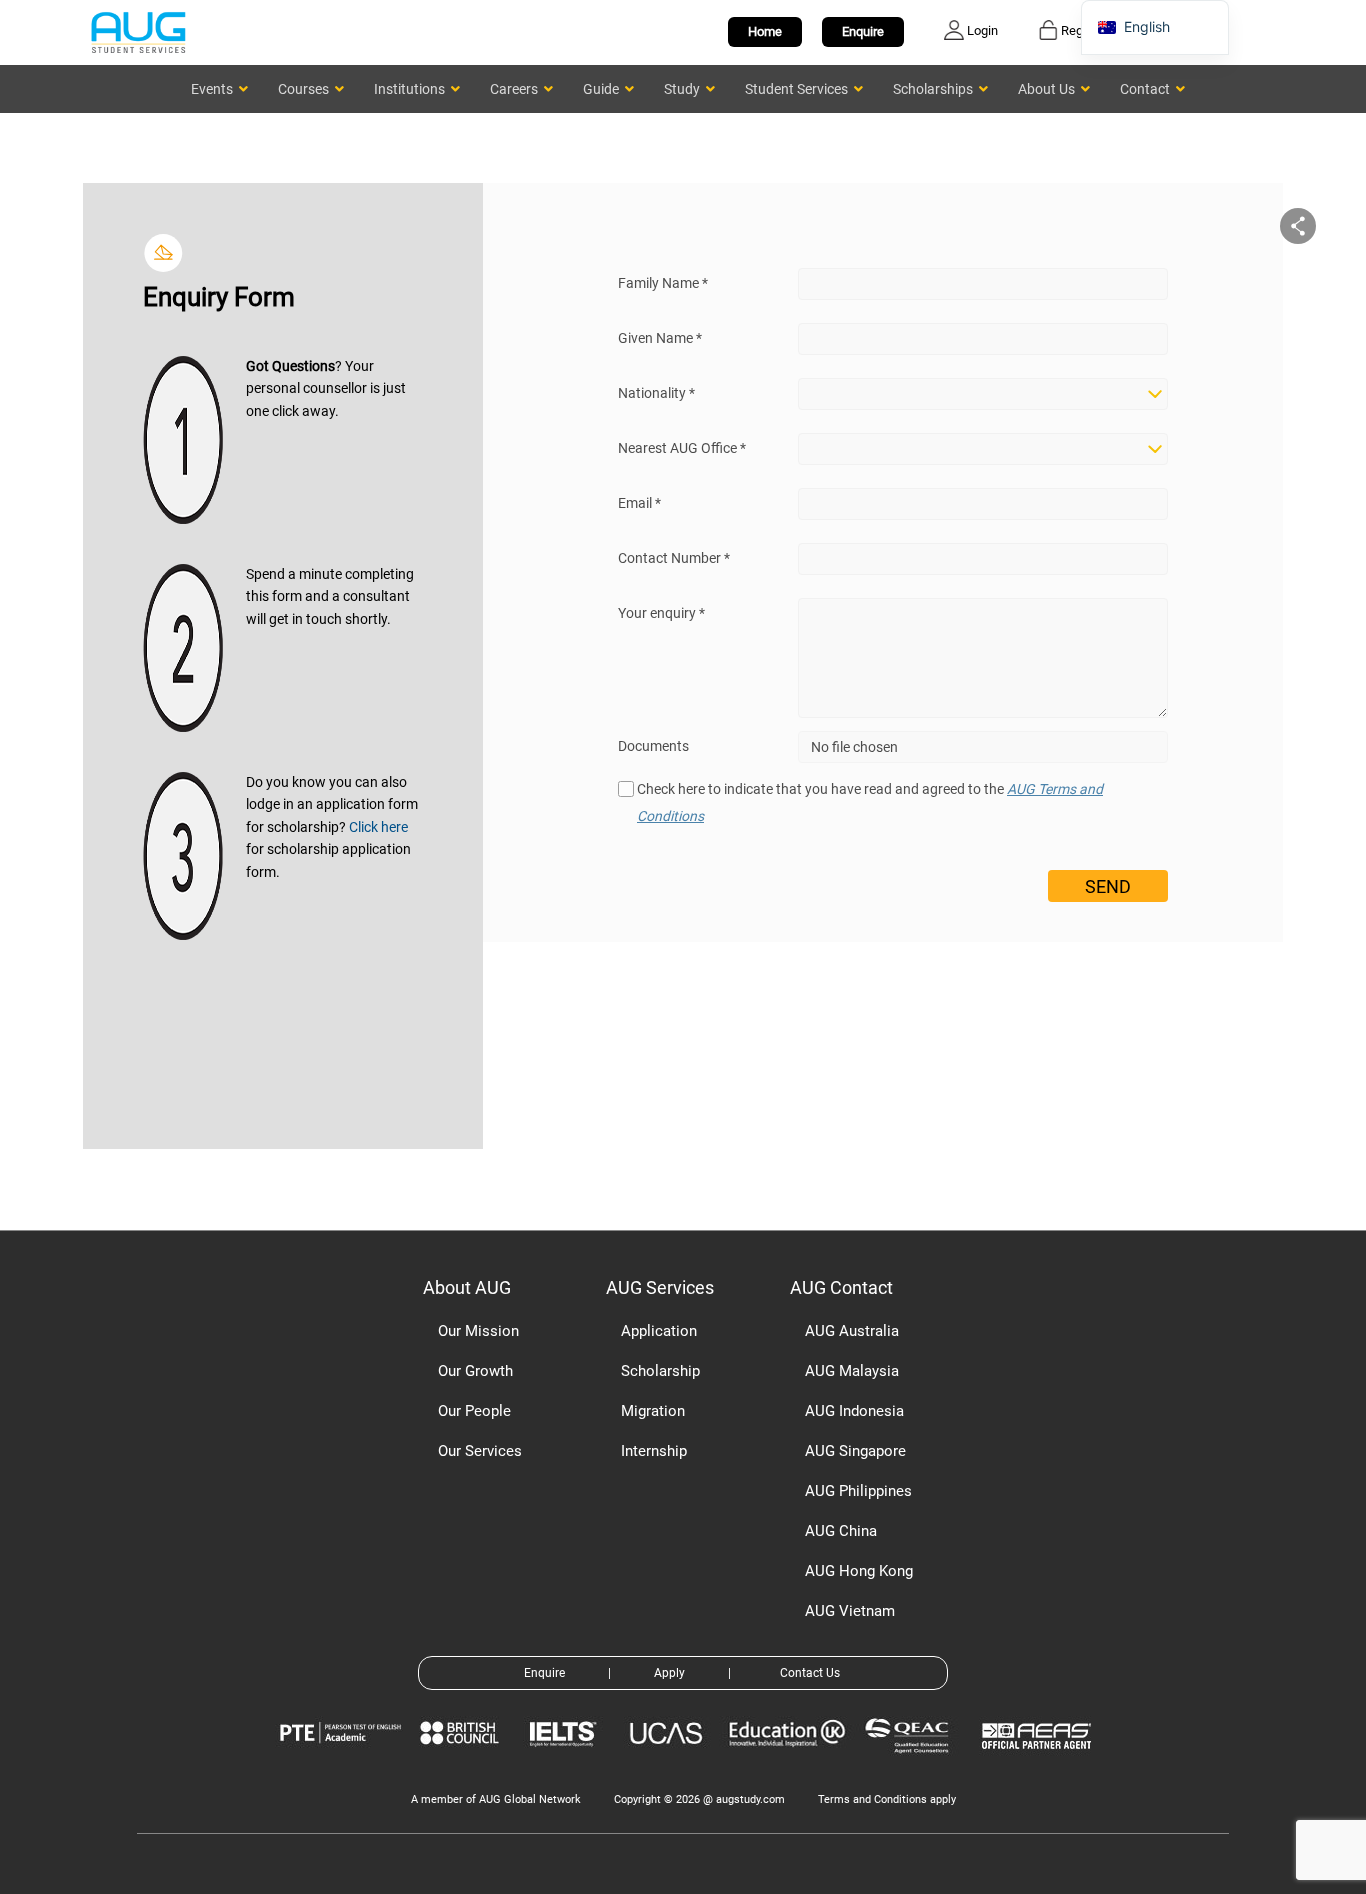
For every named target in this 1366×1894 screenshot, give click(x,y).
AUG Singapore (855, 1451)
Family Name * (663, 283)
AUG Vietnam (850, 1611)
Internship (654, 1451)
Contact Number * (674, 558)
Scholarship (660, 1371)
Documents (653, 746)
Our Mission (478, 1331)
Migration (653, 1411)
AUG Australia (852, 1331)
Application (659, 1331)
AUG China (841, 1531)
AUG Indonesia (854, 1411)
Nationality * (656, 393)
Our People (474, 1411)
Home (765, 31)
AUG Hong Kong (859, 1571)
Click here (378, 827)
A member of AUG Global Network (496, 1799)
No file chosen (854, 747)
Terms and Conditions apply (887, 1799)
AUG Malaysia (852, 1371)
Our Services (480, 1451)
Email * (639, 503)
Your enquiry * (661, 613)
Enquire (863, 31)
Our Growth (475, 1371)
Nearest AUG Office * (682, 448)
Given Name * (660, 338)
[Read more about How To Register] (1039, 1763)
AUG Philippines (858, 1491)
